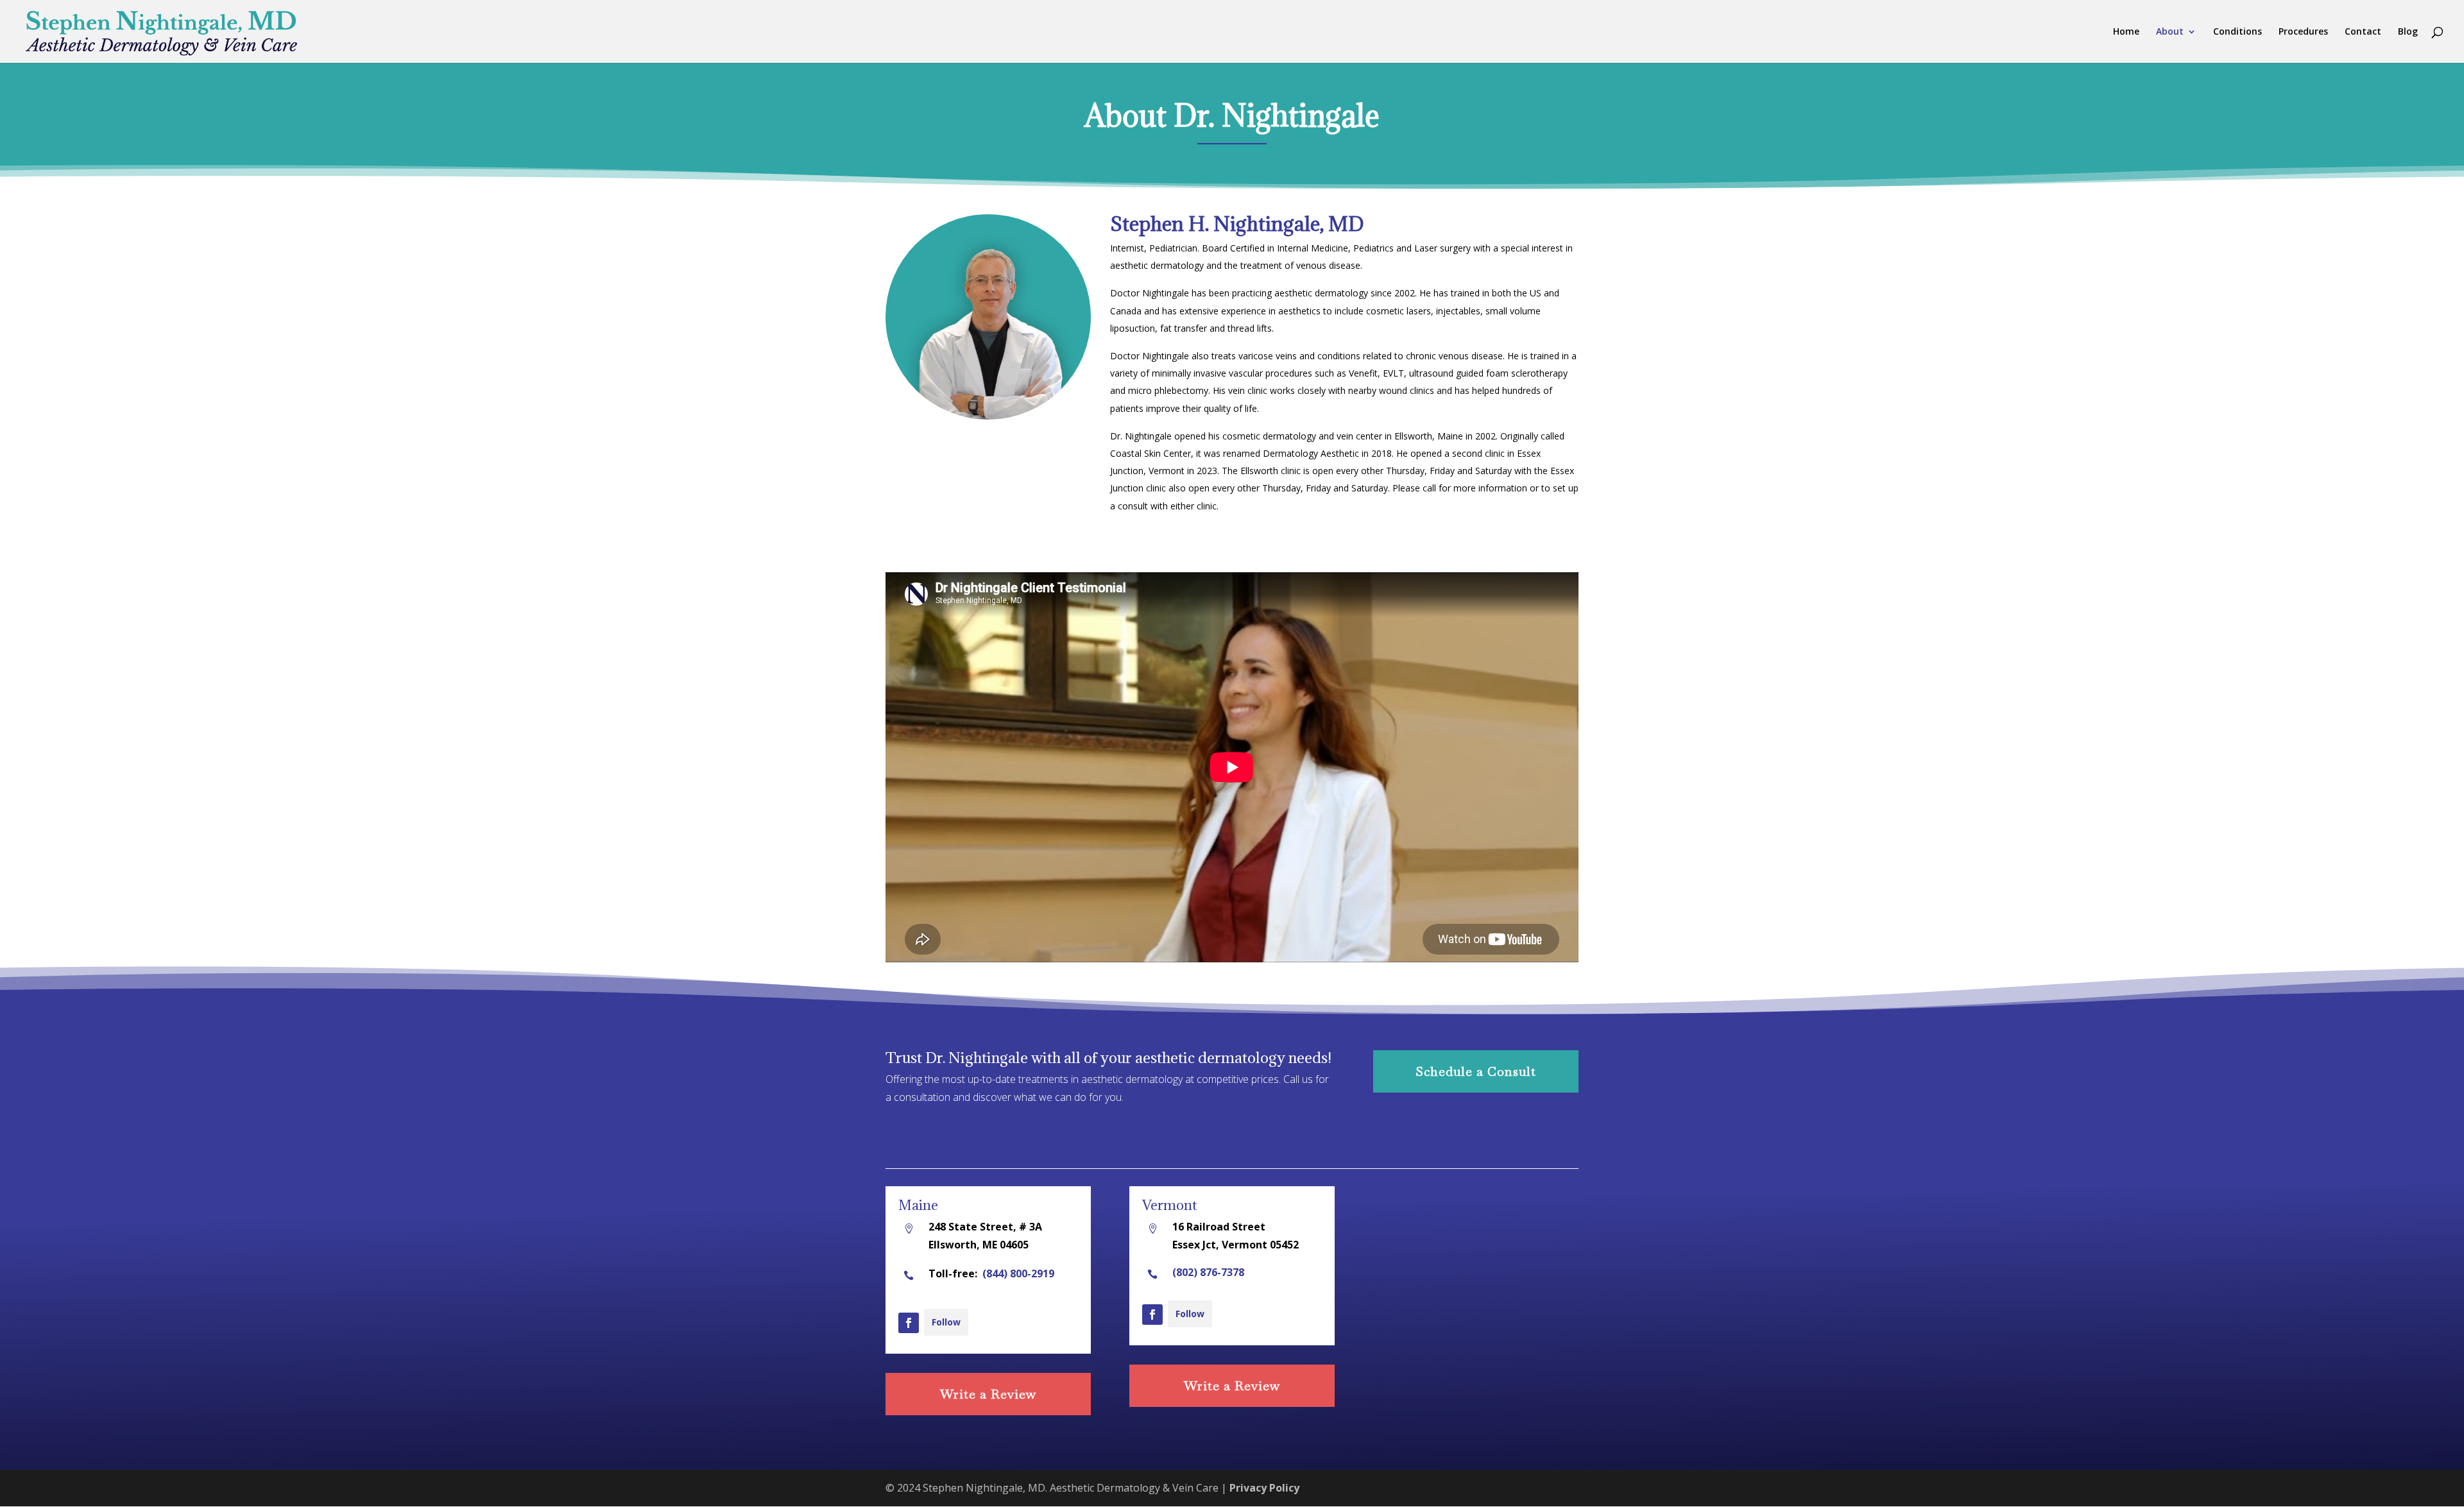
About (2170, 32)
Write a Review (988, 1394)
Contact (2363, 32)
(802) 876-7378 (1208, 1272)
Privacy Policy (1264, 1488)
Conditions (2237, 32)
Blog (2408, 32)
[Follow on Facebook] (909, 1323)
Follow (946, 1322)
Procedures (2303, 32)
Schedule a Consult (1476, 1071)
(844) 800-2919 (1018, 1273)
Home (2126, 32)
